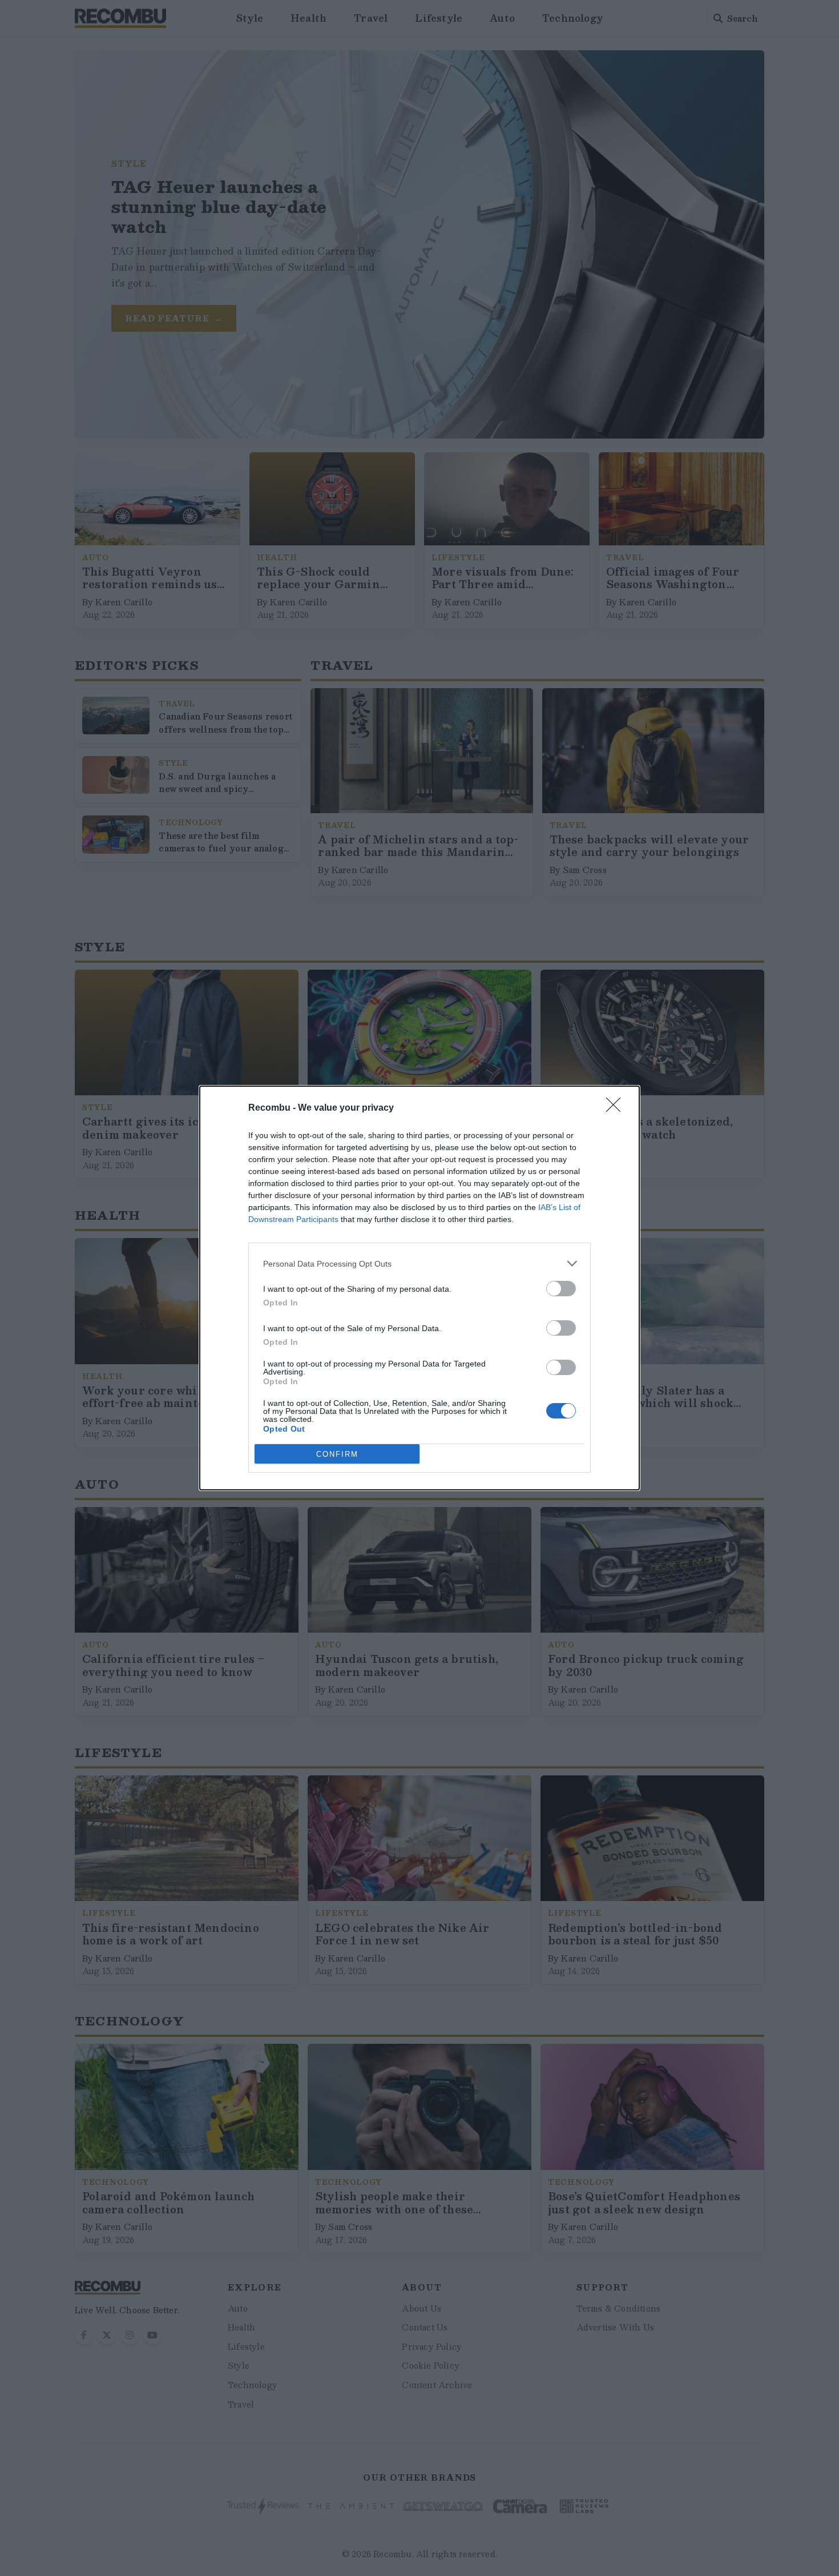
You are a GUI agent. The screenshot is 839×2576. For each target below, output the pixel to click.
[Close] (617, 1108)
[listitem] (419, 1263)
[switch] (561, 1289)
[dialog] (419, 1288)
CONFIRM (337, 1454)
